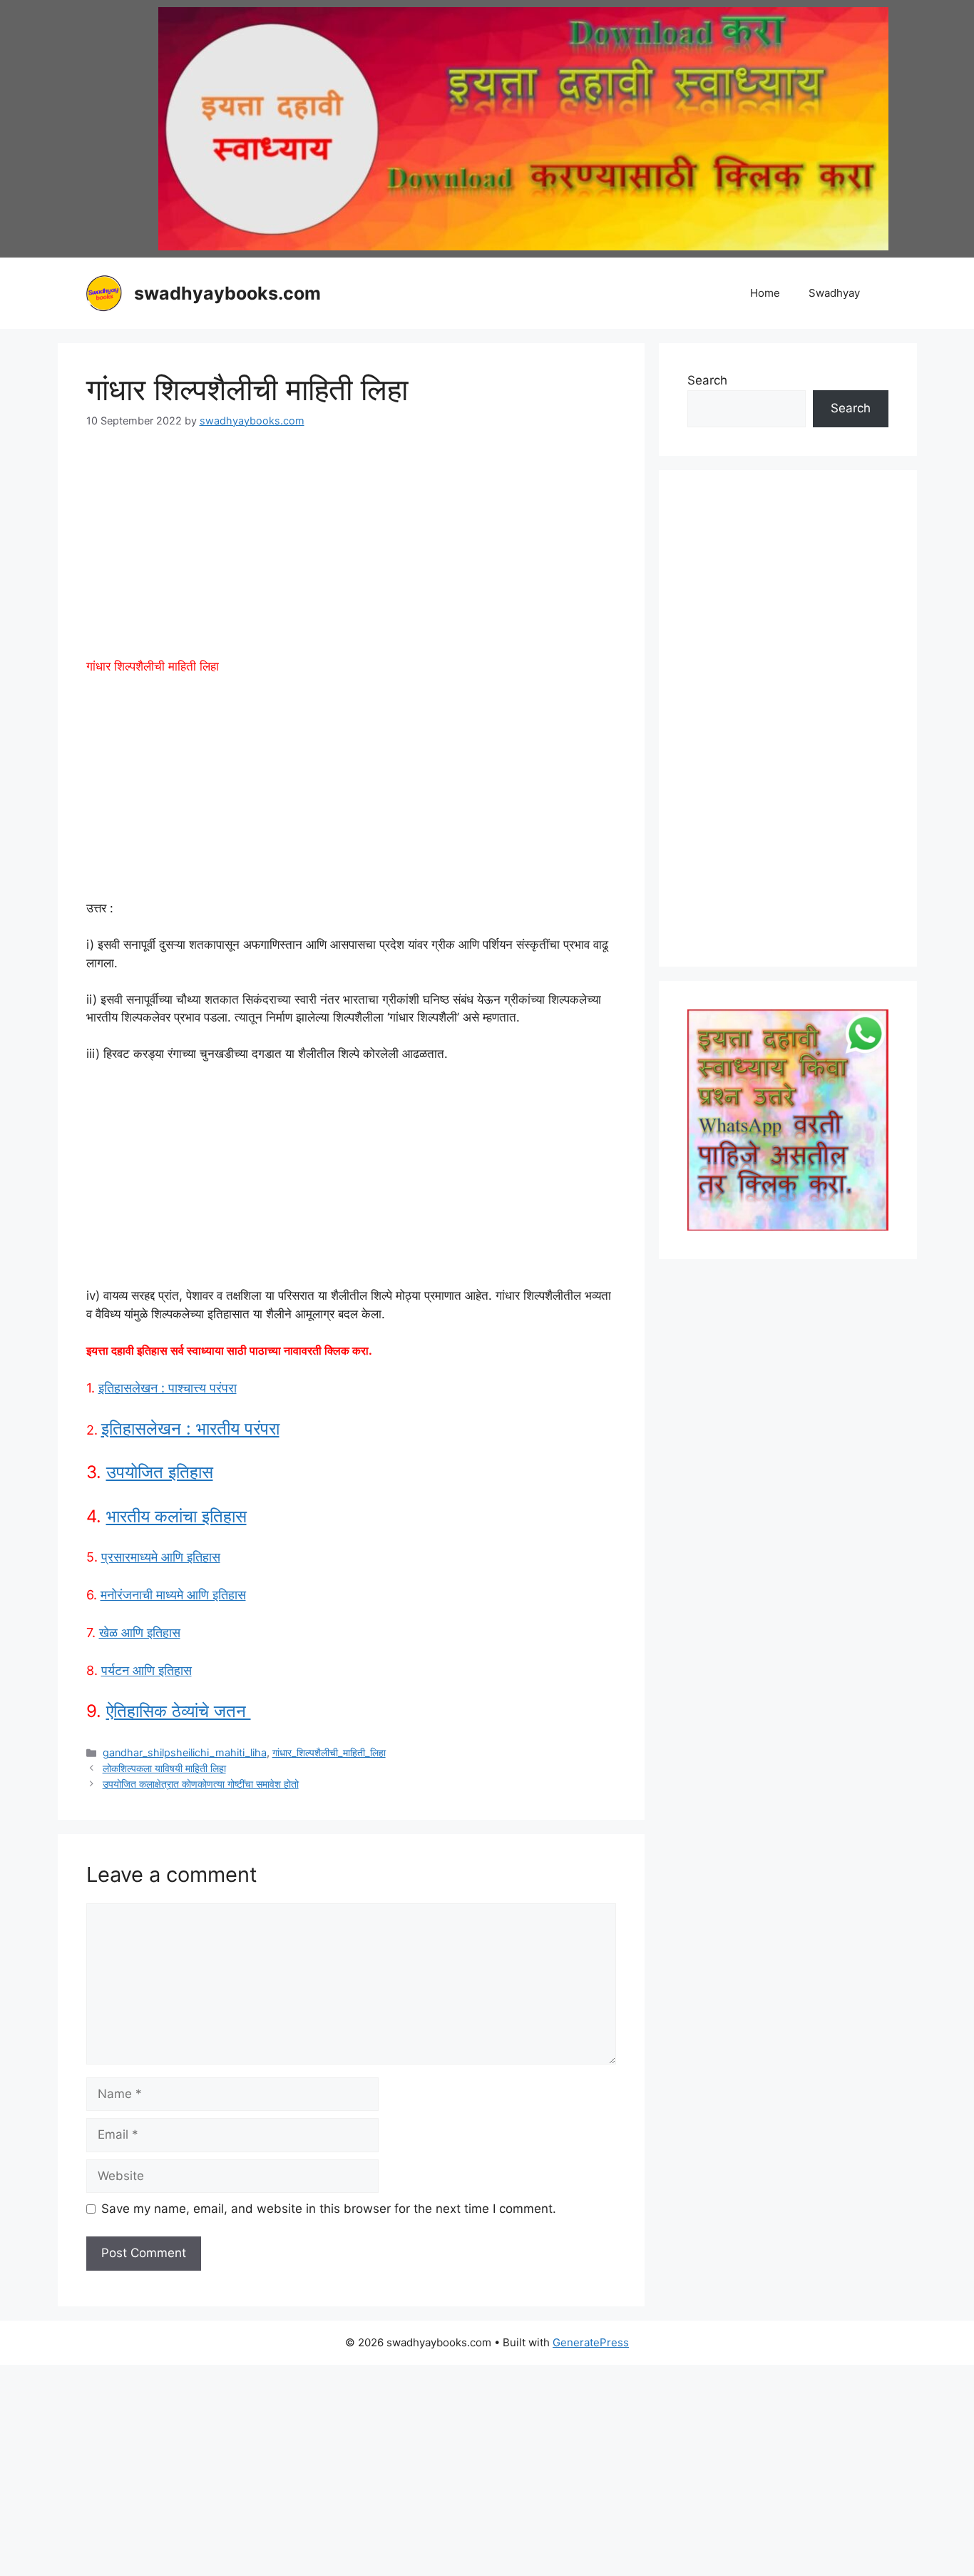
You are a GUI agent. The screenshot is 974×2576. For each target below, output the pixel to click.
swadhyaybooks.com (227, 293)
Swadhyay (834, 293)
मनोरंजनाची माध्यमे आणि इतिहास (173, 1595)
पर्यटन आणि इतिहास (147, 1670)
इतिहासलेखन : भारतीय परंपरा (190, 1429)
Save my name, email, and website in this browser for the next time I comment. (329, 2209)
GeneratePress (591, 2342)
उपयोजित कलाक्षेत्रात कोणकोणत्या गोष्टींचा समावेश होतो (201, 1784)
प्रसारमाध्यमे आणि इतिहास (161, 1557)
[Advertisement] (352, 552)
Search (707, 380)
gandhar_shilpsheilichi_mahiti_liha (185, 1752)
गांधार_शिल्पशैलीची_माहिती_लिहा (329, 1752)
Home (765, 293)
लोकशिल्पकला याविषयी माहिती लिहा (164, 1768)
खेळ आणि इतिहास (140, 1633)
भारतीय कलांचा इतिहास (176, 1516)
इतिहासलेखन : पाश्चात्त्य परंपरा (168, 1388)
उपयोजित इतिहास (160, 1472)
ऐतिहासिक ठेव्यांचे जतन (179, 1711)
